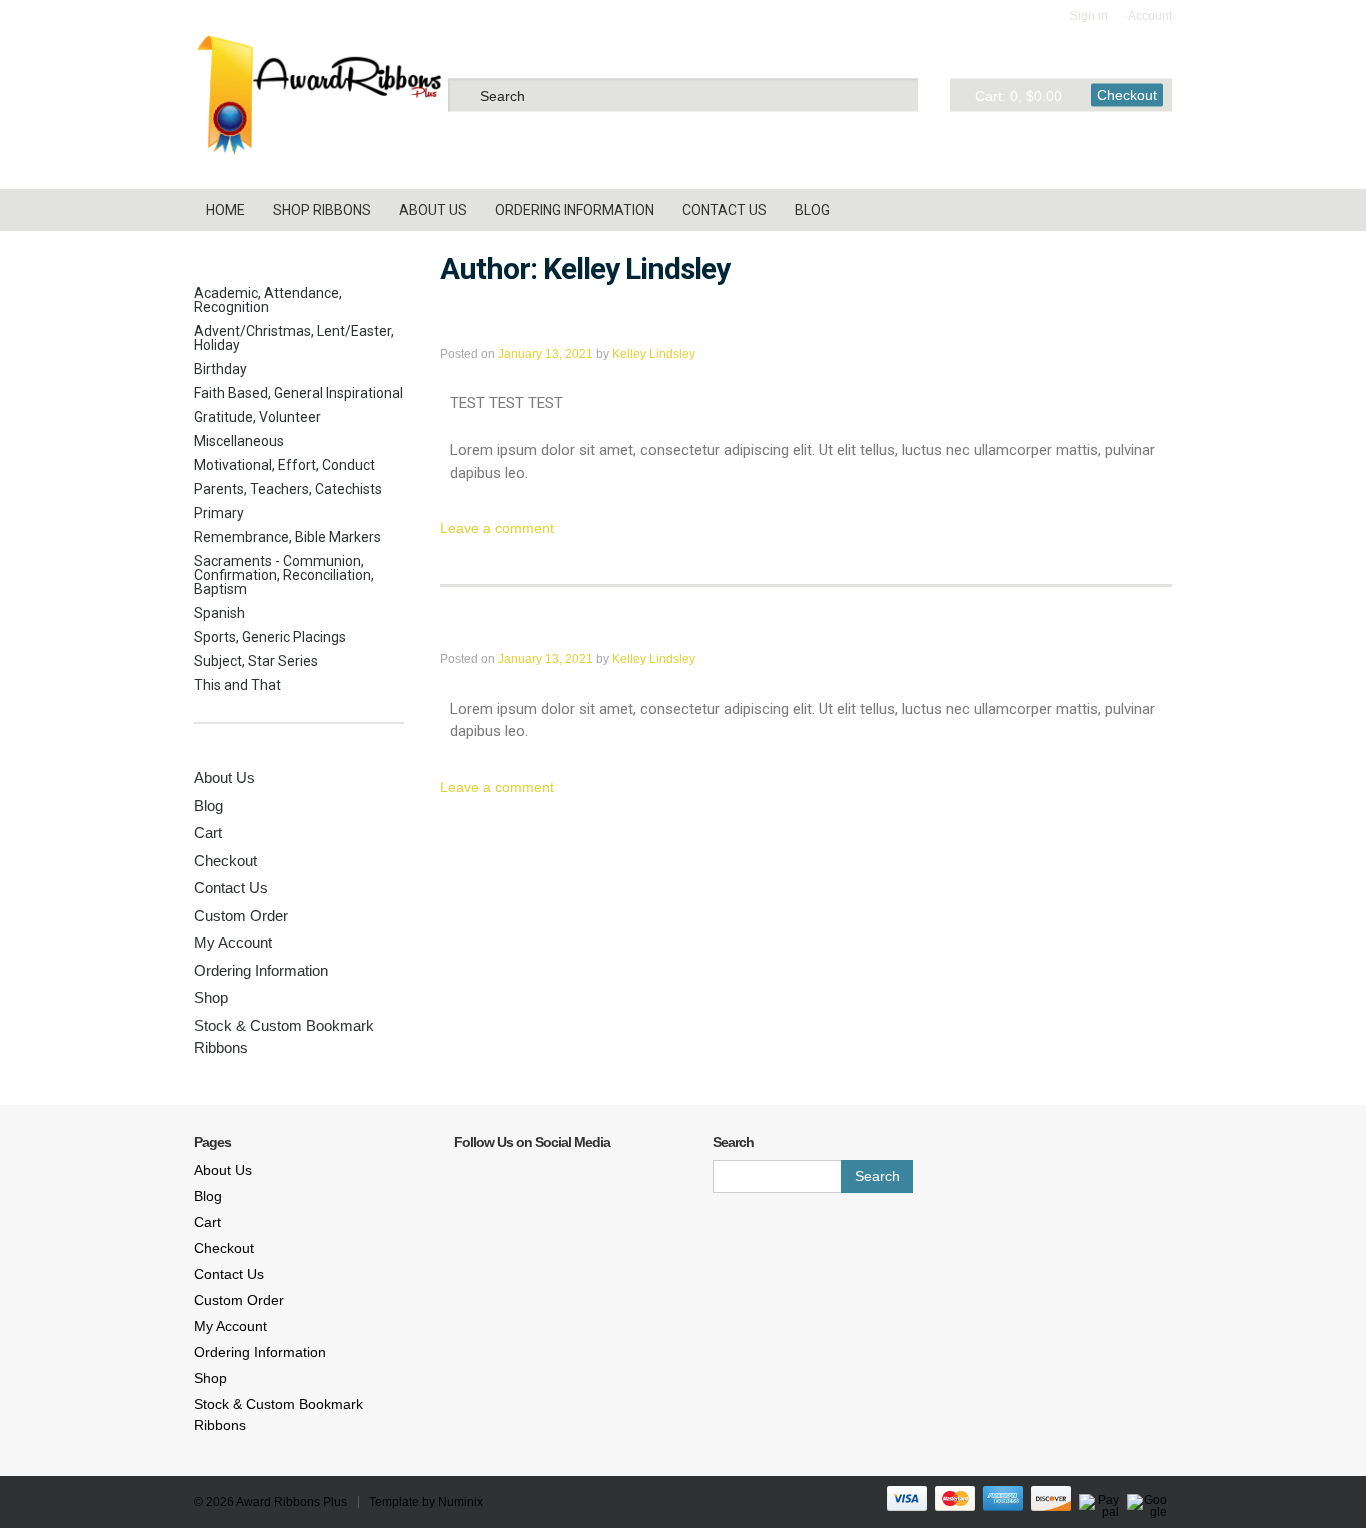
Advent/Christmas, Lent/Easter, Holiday (294, 338)
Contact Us (724, 210)
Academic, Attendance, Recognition (268, 300)
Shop (211, 997)
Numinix (460, 1502)
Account (1150, 16)
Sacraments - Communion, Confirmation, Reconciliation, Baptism (284, 575)
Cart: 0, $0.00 (1018, 95)
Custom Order (241, 915)
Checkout (1127, 94)
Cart (208, 832)
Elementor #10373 (544, 627)
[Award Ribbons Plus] (319, 94)
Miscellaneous (239, 441)
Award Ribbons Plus (291, 1502)
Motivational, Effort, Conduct (284, 465)
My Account (233, 942)
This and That (237, 685)
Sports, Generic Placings (270, 637)
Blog (812, 210)
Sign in (1089, 16)
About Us (433, 210)
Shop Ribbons (322, 210)
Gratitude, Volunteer (257, 417)
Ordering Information (574, 210)
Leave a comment (497, 528)
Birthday (220, 369)
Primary (219, 513)
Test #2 (484, 322)
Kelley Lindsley (653, 354)
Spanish (219, 613)
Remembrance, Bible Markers (287, 537)
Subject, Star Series (256, 661)
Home (225, 210)
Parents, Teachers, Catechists (288, 489)
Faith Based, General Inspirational (298, 393)
